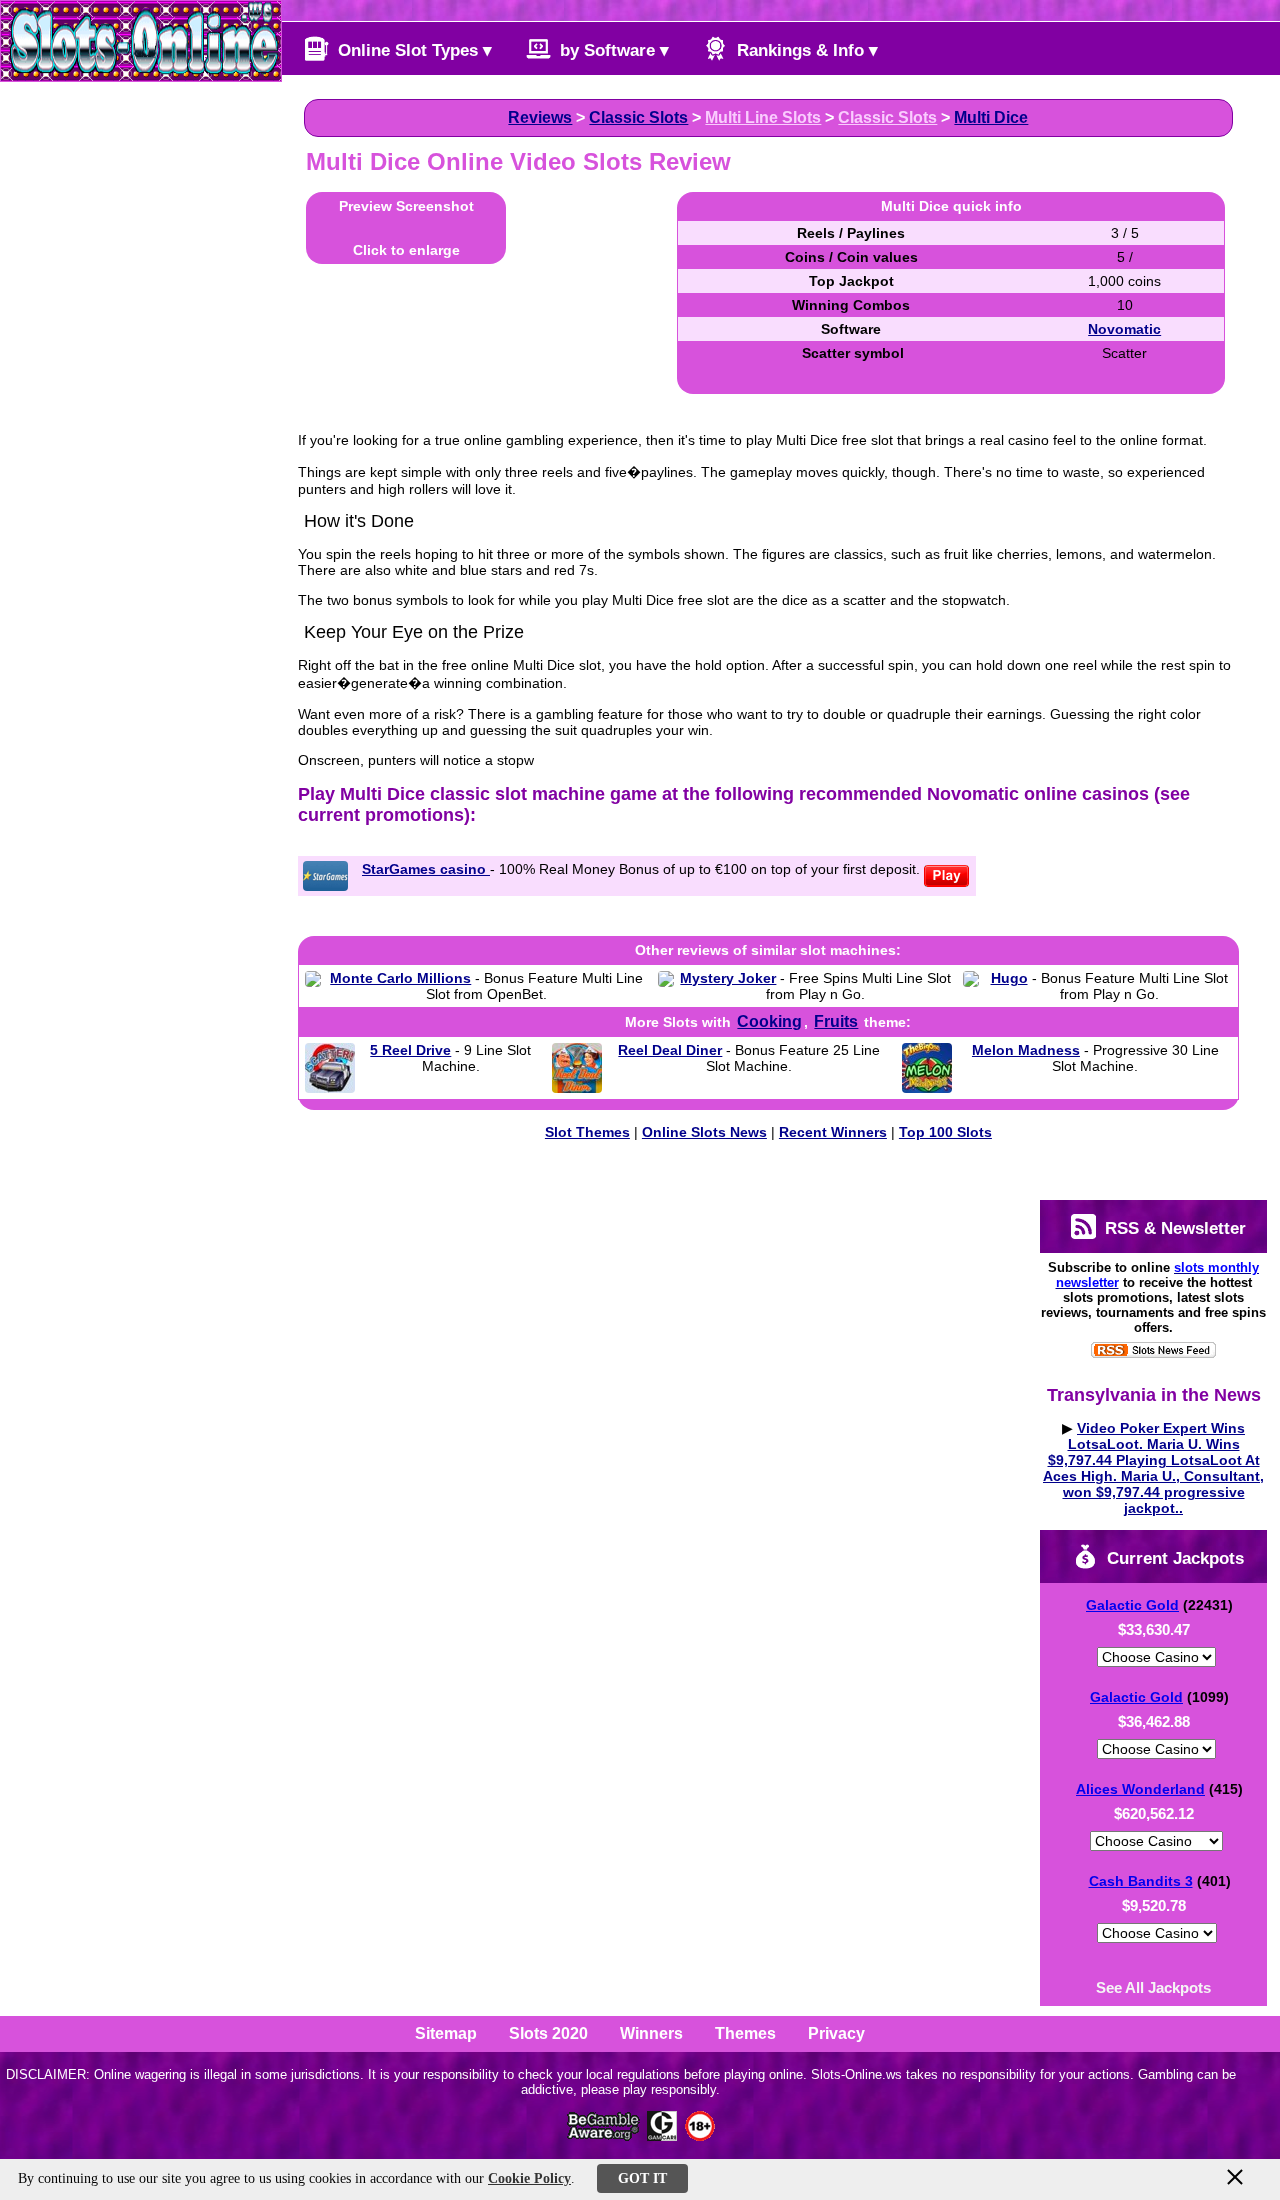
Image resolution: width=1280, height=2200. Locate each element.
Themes (745, 2033)
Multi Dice (991, 117)
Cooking (769, 1021)
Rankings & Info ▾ (805, 50)
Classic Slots (638, 117)
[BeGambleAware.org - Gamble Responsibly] (604, 2135)
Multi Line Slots (763, 117)
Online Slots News (704, 1132)
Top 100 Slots (945, 1132)
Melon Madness (1026, 1050)
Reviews (540, 117)
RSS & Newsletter (1173, 1228)
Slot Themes (587, 1132)
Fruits (836, 1021)
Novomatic (1124, 329)
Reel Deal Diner (670, 1050)
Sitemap (446, 2033)
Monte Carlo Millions (400, 978)
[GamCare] (662, 2135)
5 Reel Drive (410, 1050)
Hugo (1009, 978)
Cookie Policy (529, 2178)
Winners (651, 2033)
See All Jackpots (1153, 1987)
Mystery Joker (728, 978)
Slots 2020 (548, 2033)
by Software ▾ (612, 50)
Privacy (836, 2033)
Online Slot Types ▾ (412, 50)
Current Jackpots (1173, 1558)
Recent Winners (833, 1132)
